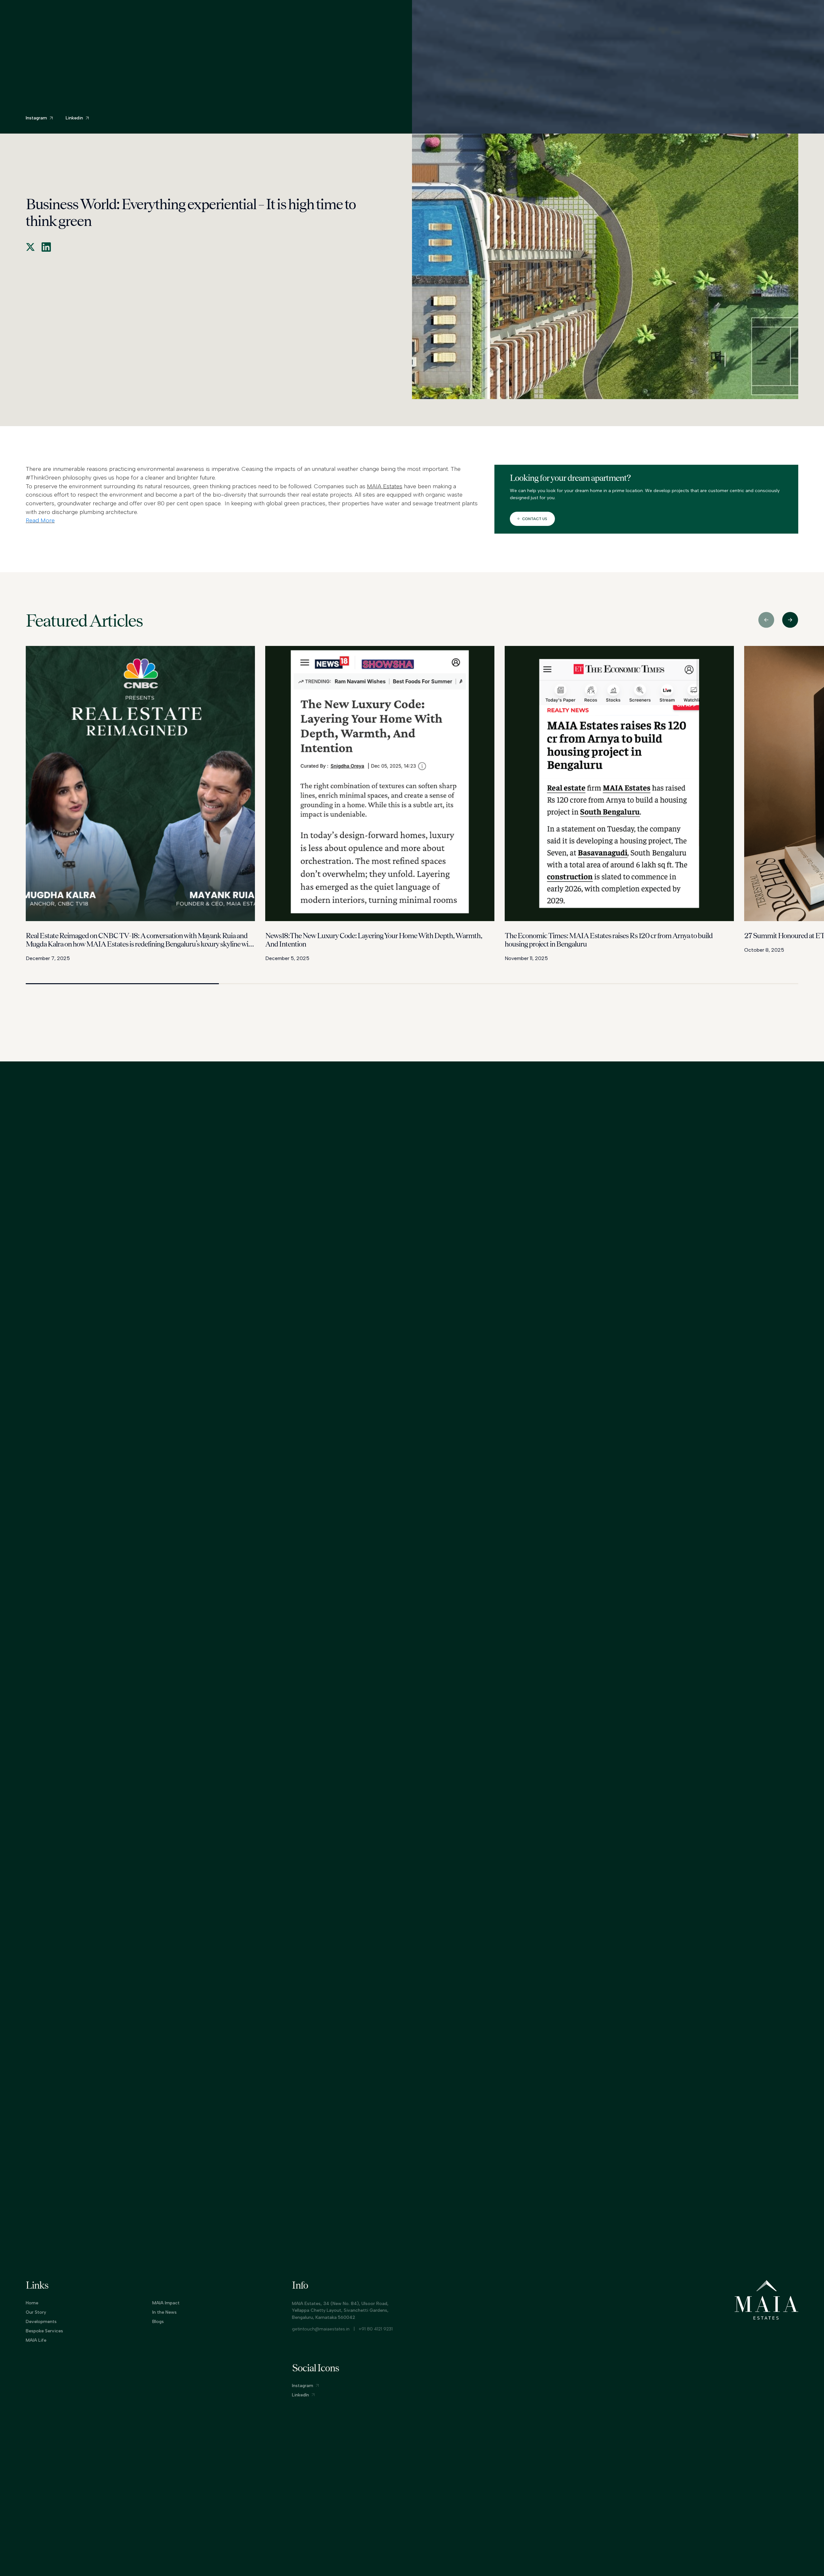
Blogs (158, 2322)
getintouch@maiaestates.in (321, 2329)
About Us (362, 11)
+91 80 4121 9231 (376, 2329)
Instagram (303, 2386)
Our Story (36, 2312)
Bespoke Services (44, 2331)
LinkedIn (300, 2395)
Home (32, 2303)
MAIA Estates (385, 486)
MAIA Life (36, 2340)
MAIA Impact (166, 2303)
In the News (164, 2312)
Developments (410, 11)
